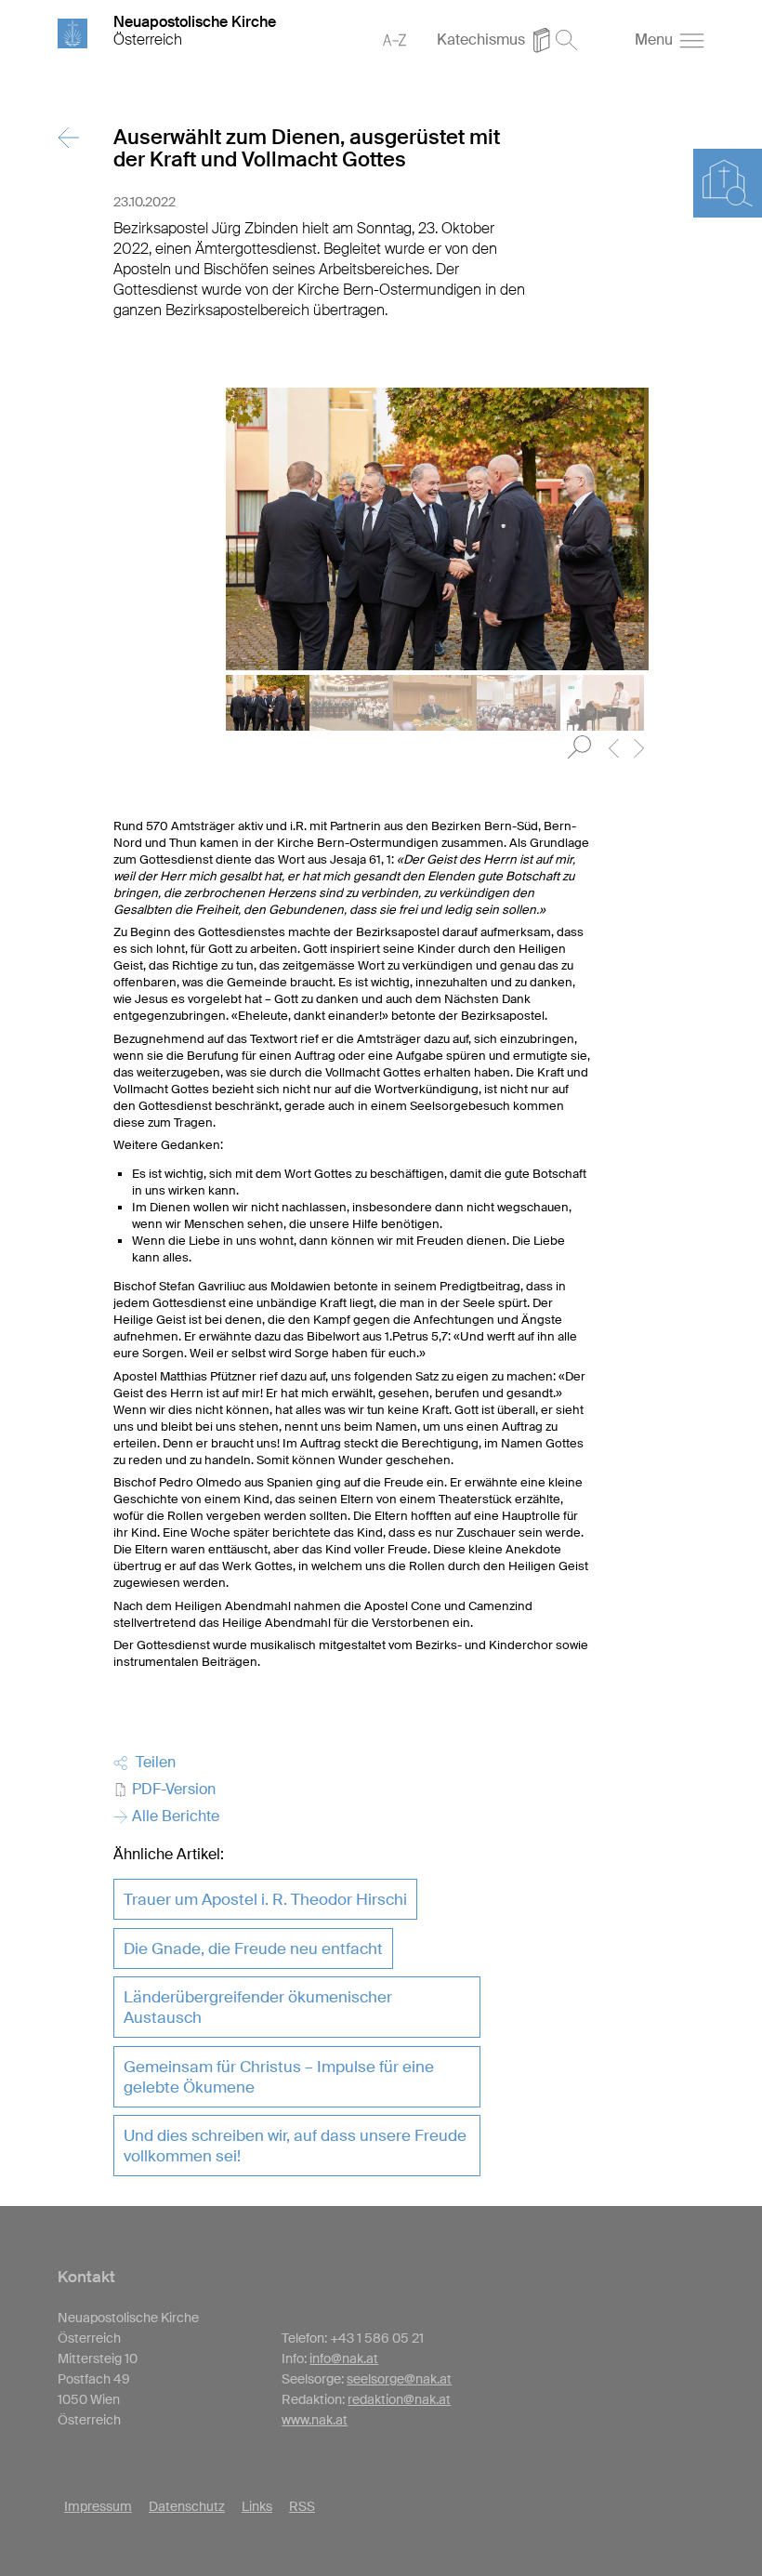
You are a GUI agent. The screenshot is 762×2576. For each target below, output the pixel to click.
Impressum (98, 2506)
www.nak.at (315, 2420)
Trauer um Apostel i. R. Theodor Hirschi (265, 1899)
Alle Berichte (174, 1816)
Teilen (152, 1762)
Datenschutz (187, 2506)
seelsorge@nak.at (399, 2379)
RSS (302, 2506)
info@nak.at (344, 2358)
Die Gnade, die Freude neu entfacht (253, 1949)
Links (257, 2506)
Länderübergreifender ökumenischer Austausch (258, 2007)
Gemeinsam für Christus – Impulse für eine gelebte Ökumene (279, 2077)
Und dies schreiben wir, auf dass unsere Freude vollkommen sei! (295, 2146)
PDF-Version (172, 1789)
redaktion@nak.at (399, 2399)
